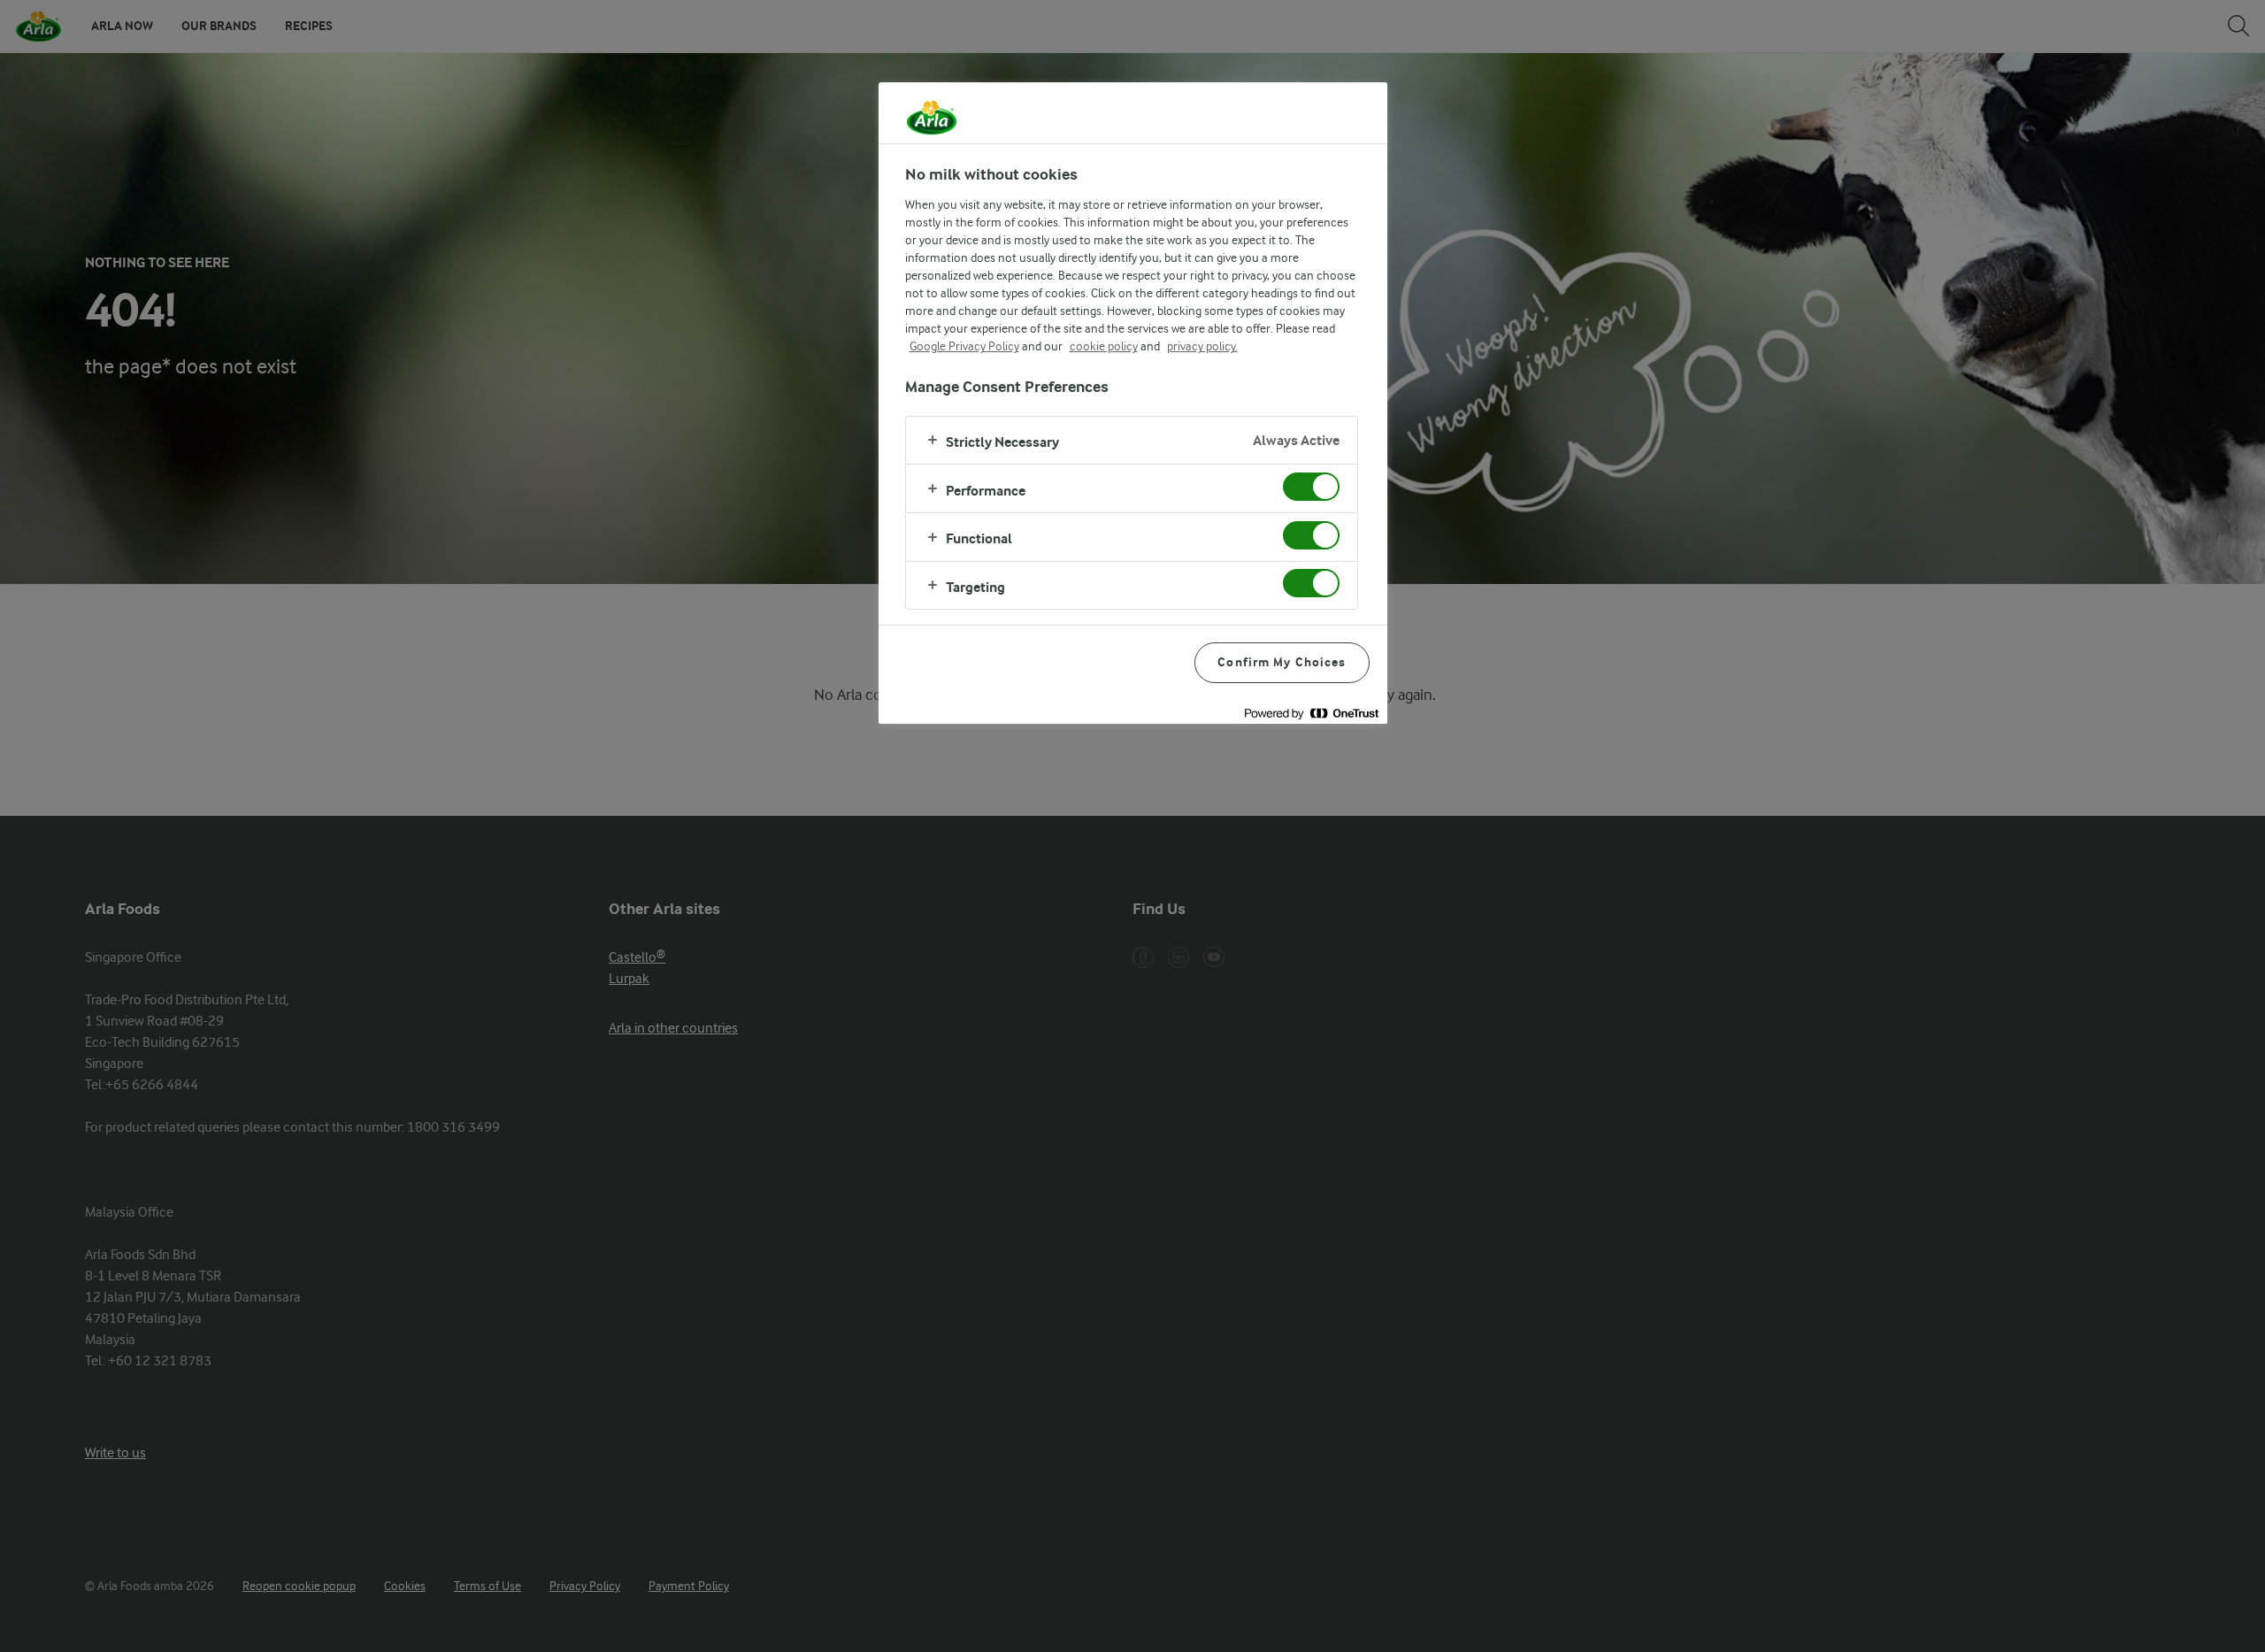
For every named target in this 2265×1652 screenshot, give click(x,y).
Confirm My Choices (1282, 662)
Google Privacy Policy (964, 346)
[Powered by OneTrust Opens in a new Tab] (1311, 713)
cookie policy (1104, 346)
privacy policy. (1202, 346)
